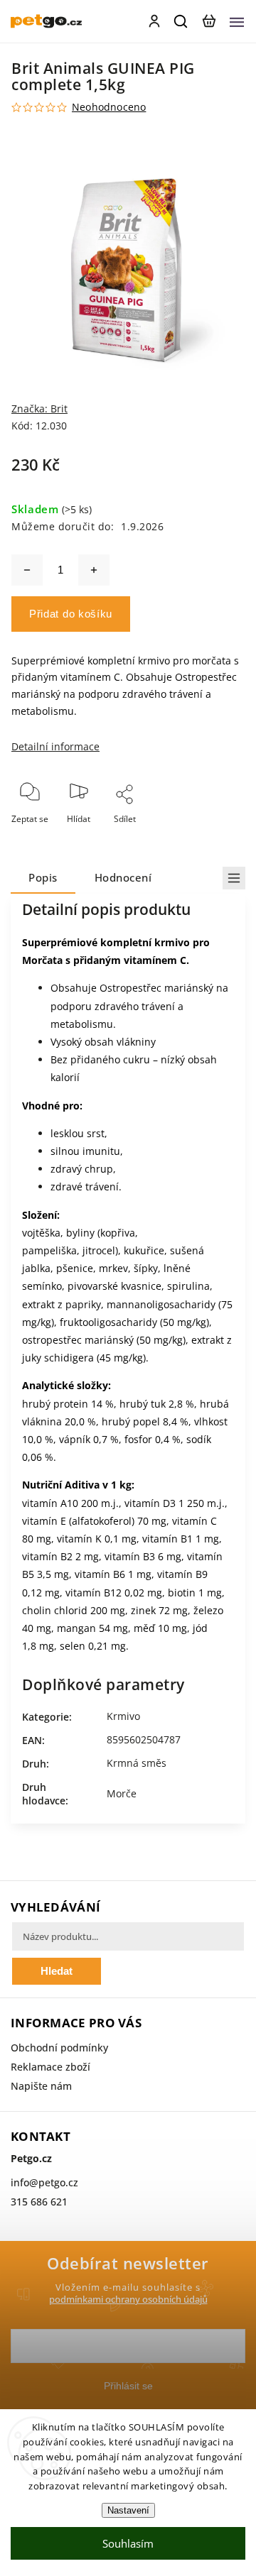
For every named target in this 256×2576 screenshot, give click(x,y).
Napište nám (41, 2086)
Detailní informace (55, 746)
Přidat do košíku (71, 614)
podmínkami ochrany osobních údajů (128, 2300)
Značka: (39, 409)
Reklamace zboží (50, 2067)
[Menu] (237, 21)
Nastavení (128, 2510)
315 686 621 (39, 2202)
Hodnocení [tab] (123, 878)
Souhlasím (128, 2543)
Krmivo (123, 1716)
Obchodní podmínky (59, 2048)
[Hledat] (181, 21)
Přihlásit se (128, 2386)
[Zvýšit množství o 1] (94, 570)
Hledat (57, 1971)
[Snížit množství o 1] (27, 570)
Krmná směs (137, 1763)
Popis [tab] (43, 878)
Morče (122, 1793)
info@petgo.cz (44, 2182)
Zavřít (211, 838)
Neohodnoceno (109, 107)
